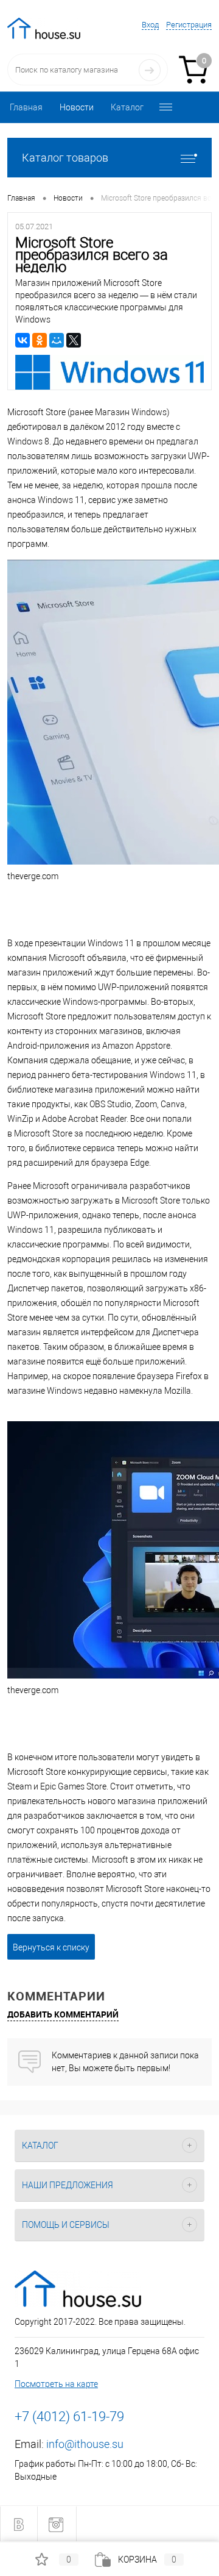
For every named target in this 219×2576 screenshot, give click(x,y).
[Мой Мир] (57, 340)
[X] (74, 340)
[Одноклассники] (40, 340)
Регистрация (189, 25)
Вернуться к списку (51, 1947)
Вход (150, 25)
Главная (26, 107)
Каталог (127, 107)
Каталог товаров (65, 158)
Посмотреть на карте (56, 2384)
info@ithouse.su (85, 2444)
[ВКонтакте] (23, 340)
